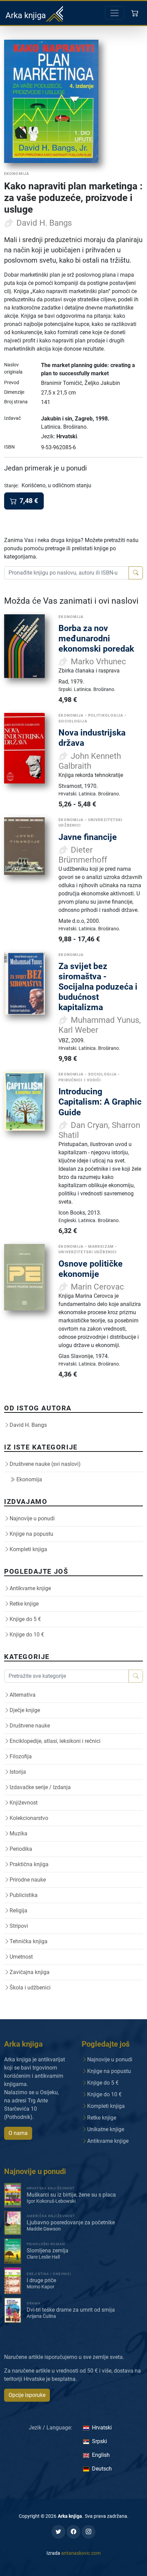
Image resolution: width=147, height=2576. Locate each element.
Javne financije (88, 837)
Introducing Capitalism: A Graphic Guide (100, 1102)
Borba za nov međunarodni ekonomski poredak (96, 638)
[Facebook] (73, 2532)
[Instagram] (89, 2532)
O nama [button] (18, 2133)
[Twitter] (58, 2532)
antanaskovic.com (81, 2553)
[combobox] (66, 573)
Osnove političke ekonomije (91, 1269)
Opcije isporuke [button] (27, 2395)
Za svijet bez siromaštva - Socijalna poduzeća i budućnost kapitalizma (98, 987)
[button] (136, 13)
